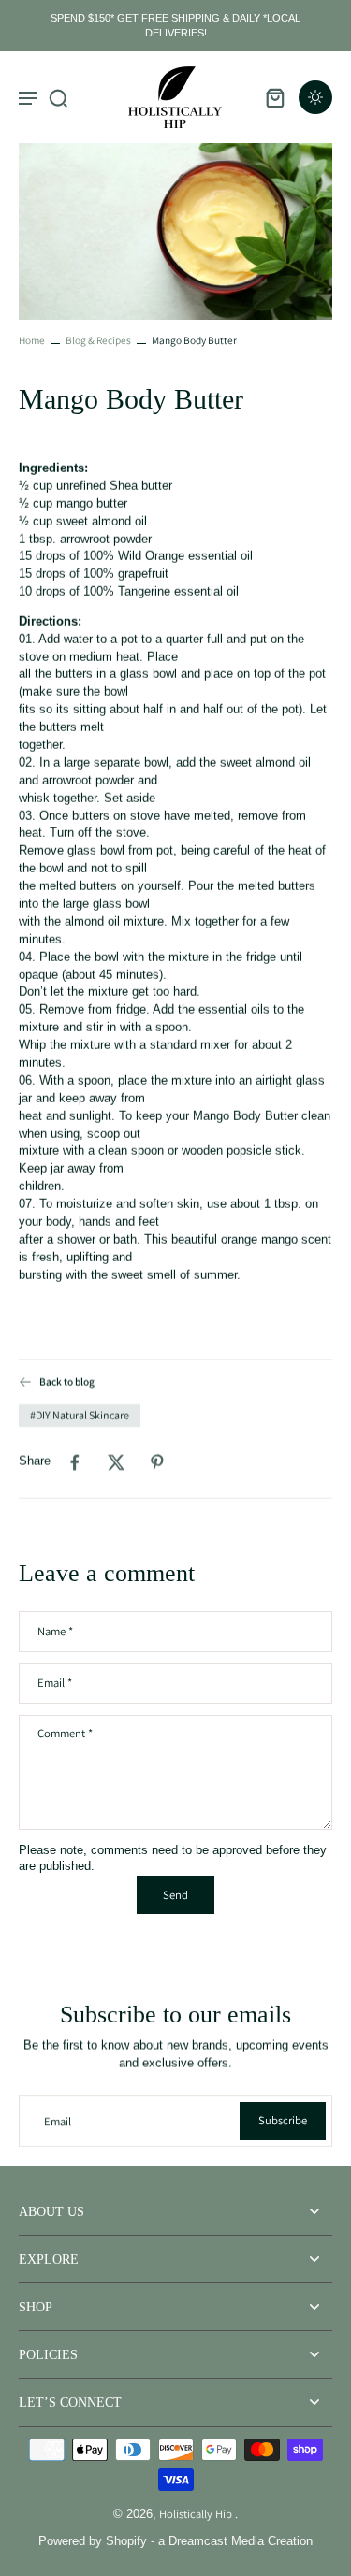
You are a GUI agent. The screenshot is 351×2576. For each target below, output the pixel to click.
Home (32, 340)
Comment (65, 1734)
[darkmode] (315, 97)
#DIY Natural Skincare (80, 1415)
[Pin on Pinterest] (157, 1462)
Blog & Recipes (98, 340)
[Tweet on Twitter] (116, 1462)
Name (55, 1632)
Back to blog (67, 1382)
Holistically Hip (197, 2514)
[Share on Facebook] (75, 1462)
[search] (58, 97)
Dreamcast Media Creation (241, 2541)
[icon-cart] (274, 97)
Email (55, 1683)
